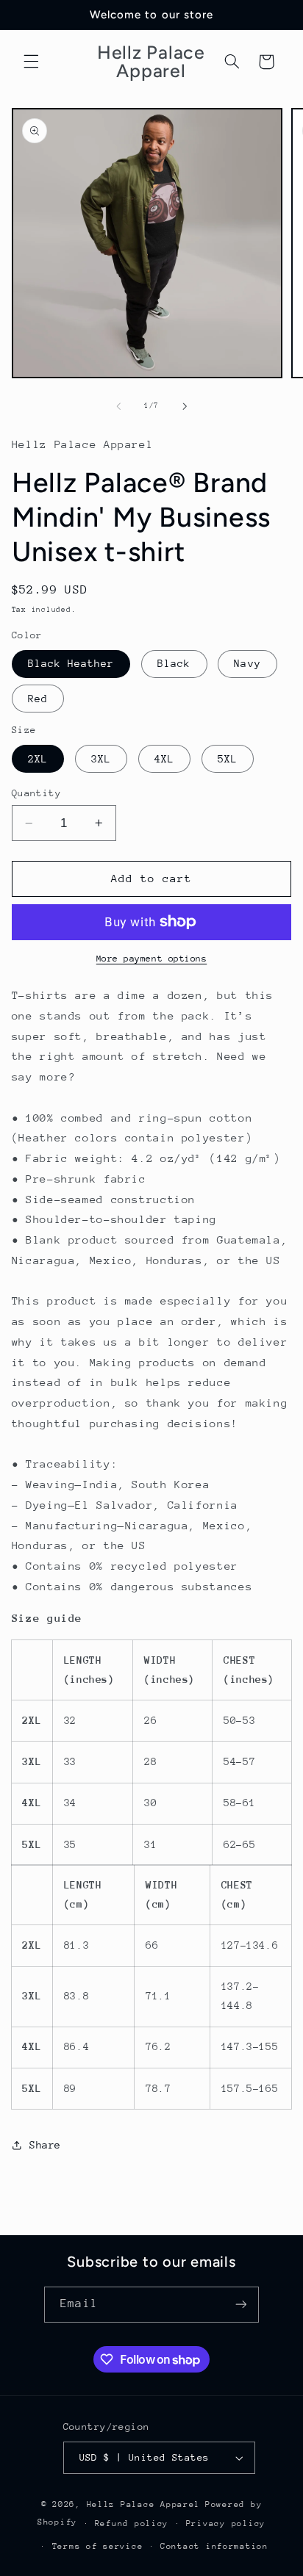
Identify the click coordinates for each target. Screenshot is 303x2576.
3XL (101, 759)
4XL (164, 759)
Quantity (36, 793)
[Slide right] (185, 406)
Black (174, 663)
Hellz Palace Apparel (144, 2504)
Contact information (214, 2546)
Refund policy (132, 2523)
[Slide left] (118, 406)
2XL (38, 759)
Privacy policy (226, 2523)
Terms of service (98, 2546)
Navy (247, 663)
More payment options (152, 959)
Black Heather (71, 663)
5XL (228, 759)
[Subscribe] (240, 2305)
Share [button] (45, 2145)
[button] (31, 62)
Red (38, 699)
